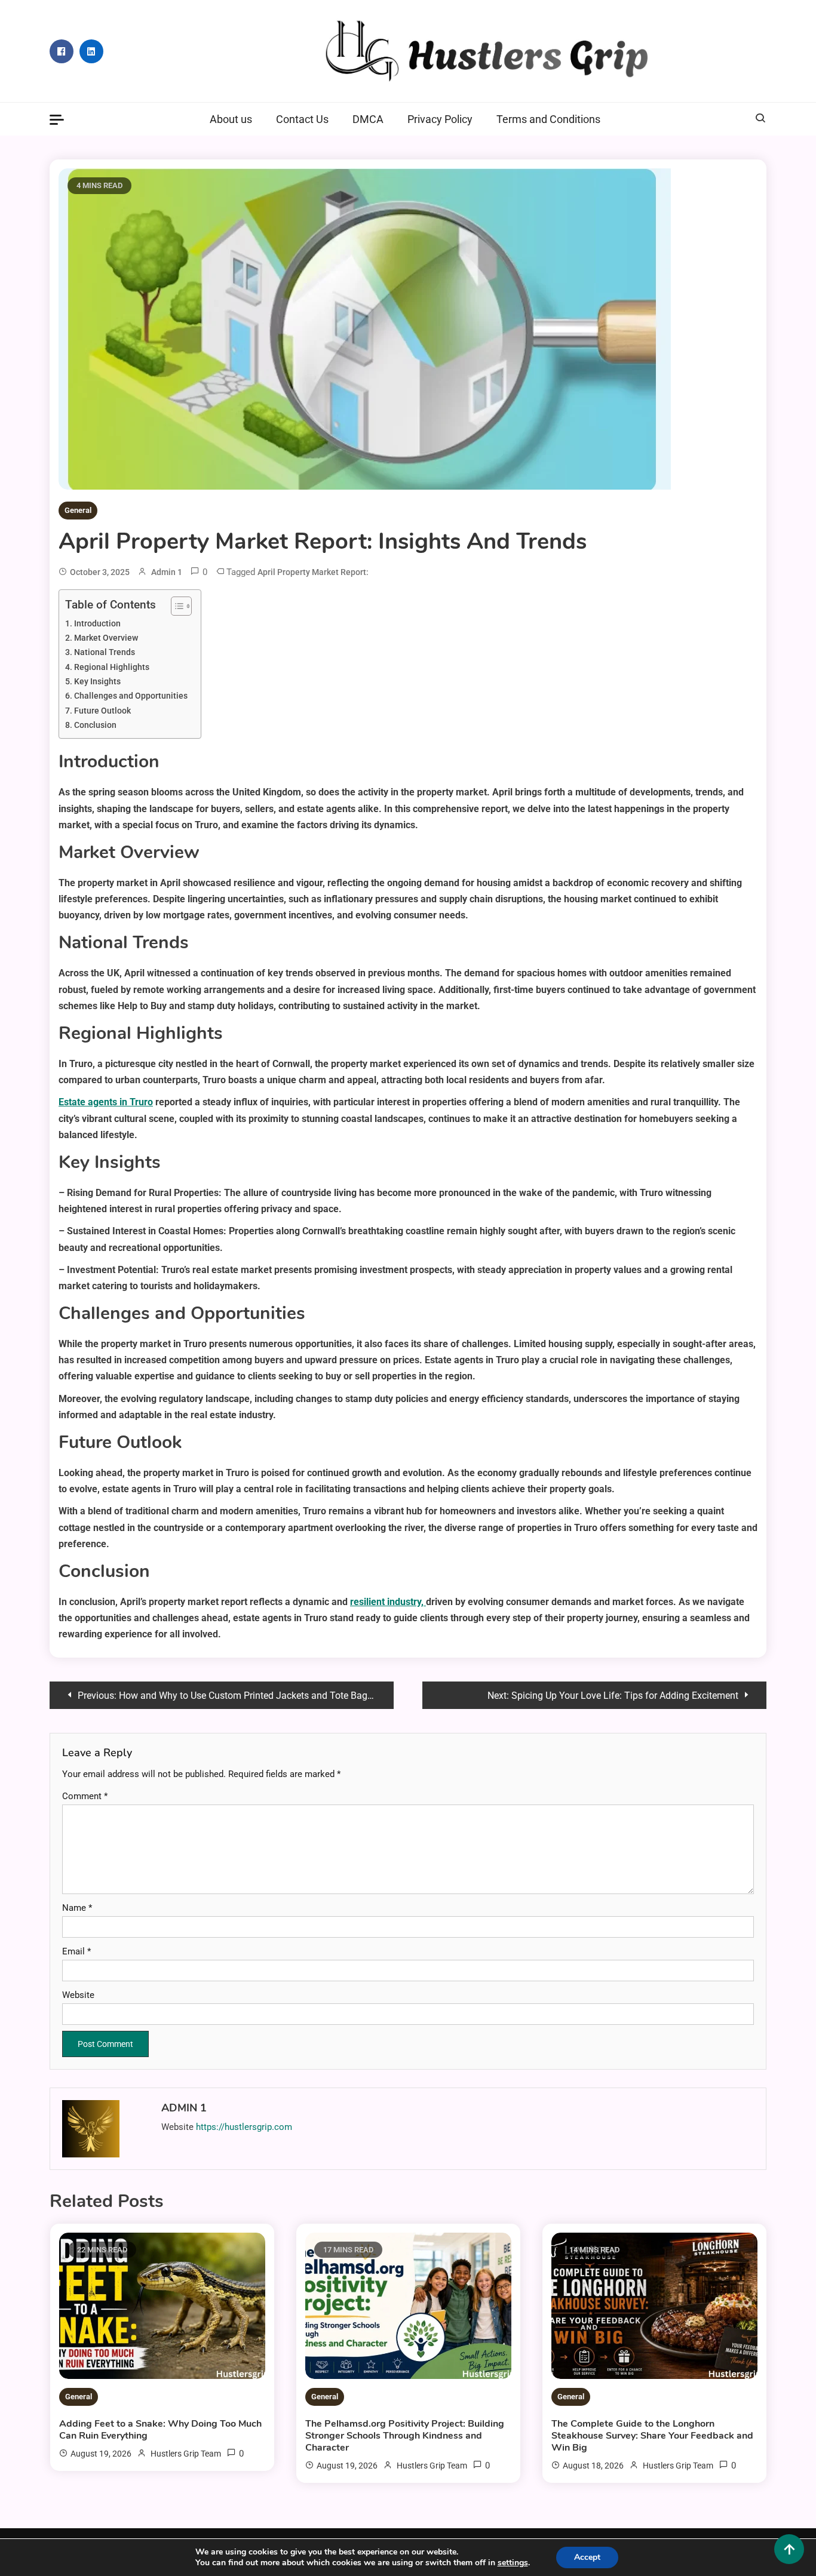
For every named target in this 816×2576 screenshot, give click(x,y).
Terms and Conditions (548, 119)
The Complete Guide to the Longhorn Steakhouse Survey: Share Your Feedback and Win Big (652, 2436)
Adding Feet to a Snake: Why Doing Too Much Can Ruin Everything (160, 2430)
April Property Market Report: (313, 572)
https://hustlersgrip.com (244, 2127)
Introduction (97, 624)
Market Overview (106, 638)
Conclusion (95, 725)
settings (513, 2563)
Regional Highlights (112, 667)
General (78, 510)
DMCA (368, 119)
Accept (587, 2557)
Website (78, 1995)
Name (77, 1908)
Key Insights (97, 682)
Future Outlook (102, 711)
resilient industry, (388, 1602)
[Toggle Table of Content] (175, 606)
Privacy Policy (440, 119)
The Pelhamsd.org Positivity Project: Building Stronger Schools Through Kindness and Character (405, 2436)
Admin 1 (167, 572)
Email (76, 1951)
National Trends (105, 652)
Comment (85, 1796)
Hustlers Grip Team (186, 2454)
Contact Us (302, 119)
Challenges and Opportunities (131, 696)
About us (231, 119)
